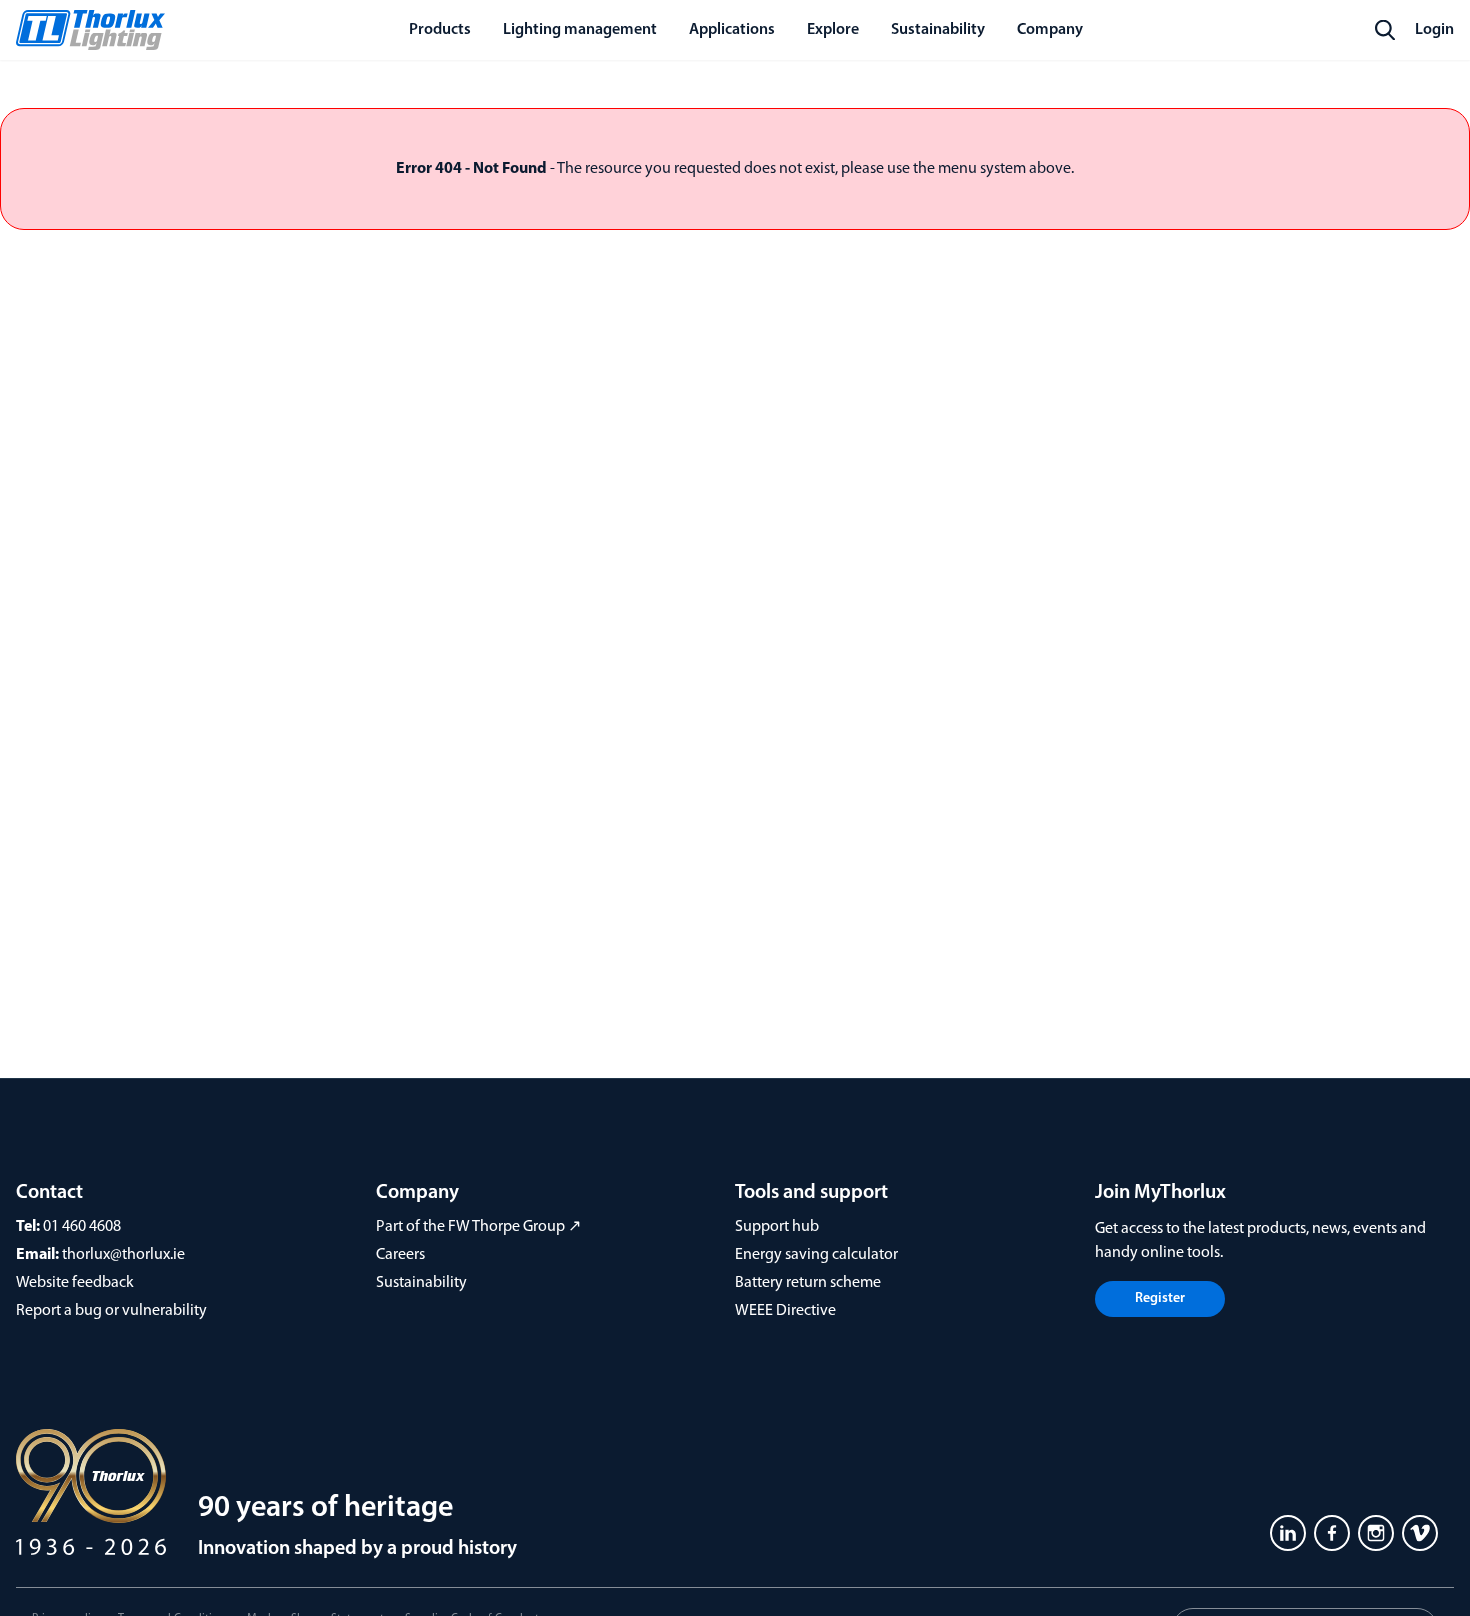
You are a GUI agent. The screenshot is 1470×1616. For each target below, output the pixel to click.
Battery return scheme (808, 1283)
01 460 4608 (82, 1227)
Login (1434, 30)
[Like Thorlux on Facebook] (1332, 1533)
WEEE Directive (785, 1311)
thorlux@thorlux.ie (123, 1255)
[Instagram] (1376, 1533)
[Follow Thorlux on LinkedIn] (1288, 1533)
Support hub (777, 1227)
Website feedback (75, 1283)
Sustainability (421, 1283)
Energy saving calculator (816, 1255)
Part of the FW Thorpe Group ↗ (478, 1227)
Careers (400, 1255)
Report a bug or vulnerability (111, 1311)
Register (1160, 1298)
